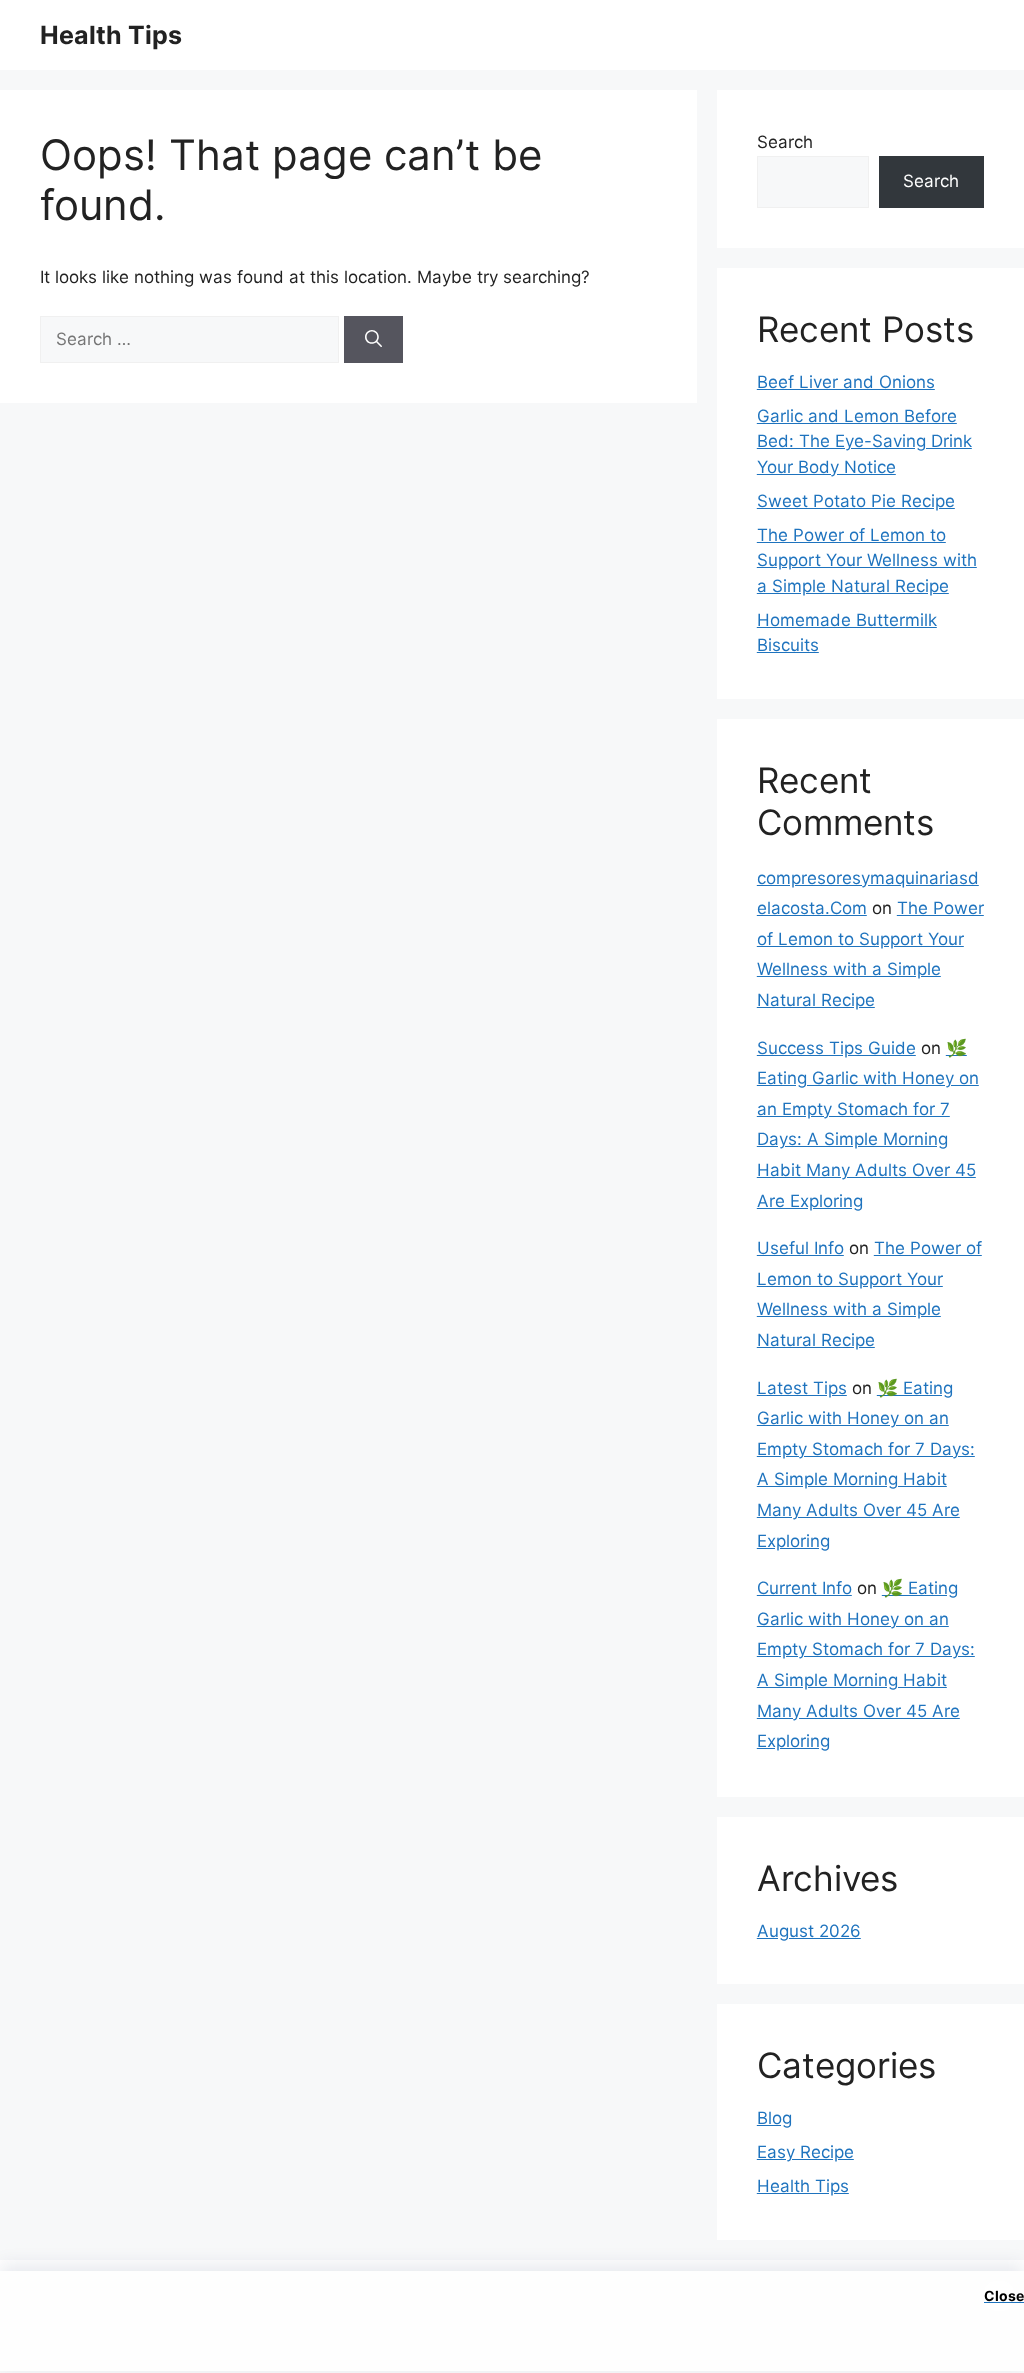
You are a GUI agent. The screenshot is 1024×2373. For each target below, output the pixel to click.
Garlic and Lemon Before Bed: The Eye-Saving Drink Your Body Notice (864, 441)
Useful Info (800, 1248)
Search (785, 142)
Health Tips (111, 35)
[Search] (373, 340)
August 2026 (809, 1931)
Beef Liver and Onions (846, 382)
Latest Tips (802, 1388)
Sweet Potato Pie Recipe (856, 501)
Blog (774, 2118)
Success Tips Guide (836, 1048)
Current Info (804, 1588)
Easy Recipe (805, 2152)
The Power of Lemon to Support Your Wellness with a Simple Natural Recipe (867, 560)
